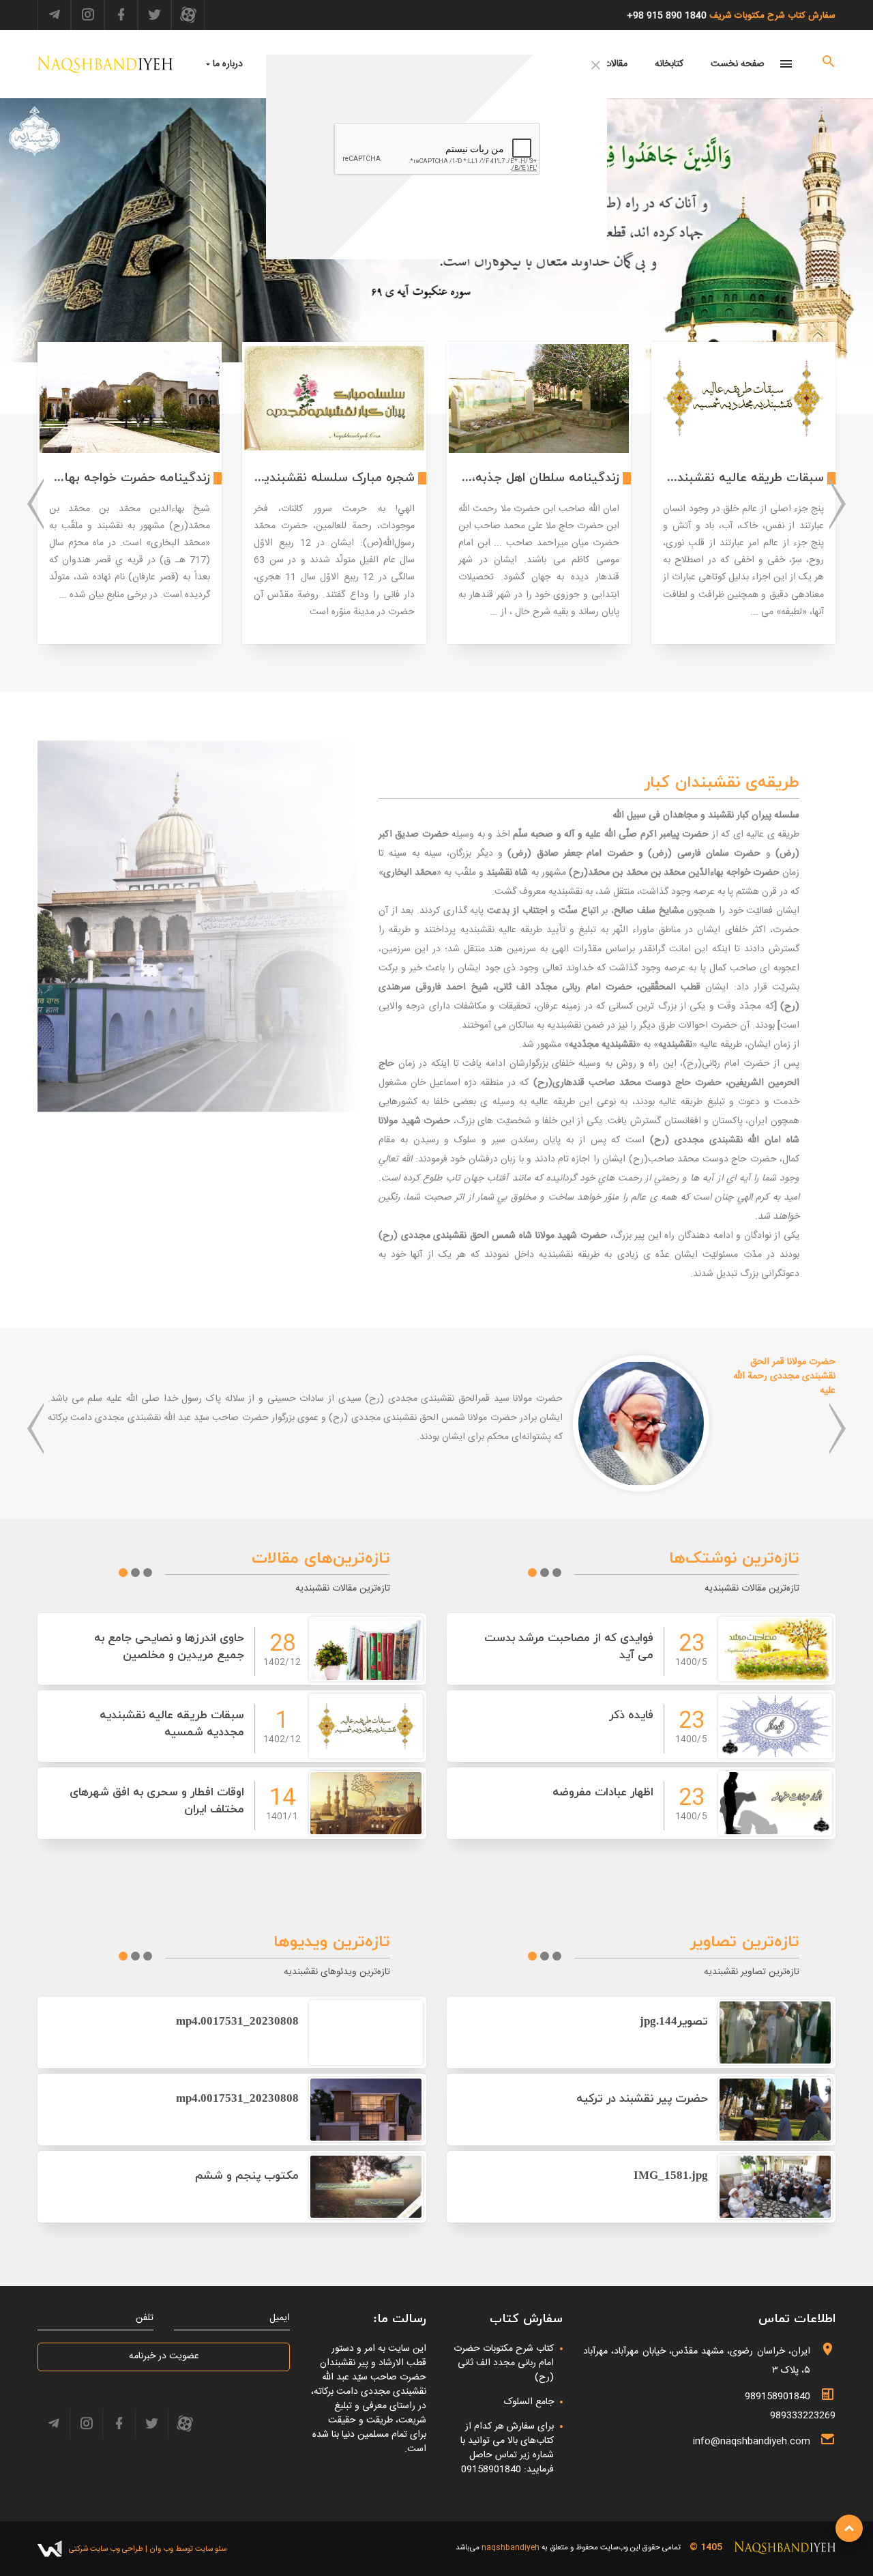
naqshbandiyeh (511, 2548)
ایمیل (280, 2318)
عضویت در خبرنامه (164, 2356)
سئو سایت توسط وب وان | (185, 2549)
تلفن (145, 2318)
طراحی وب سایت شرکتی (106, 2549)
